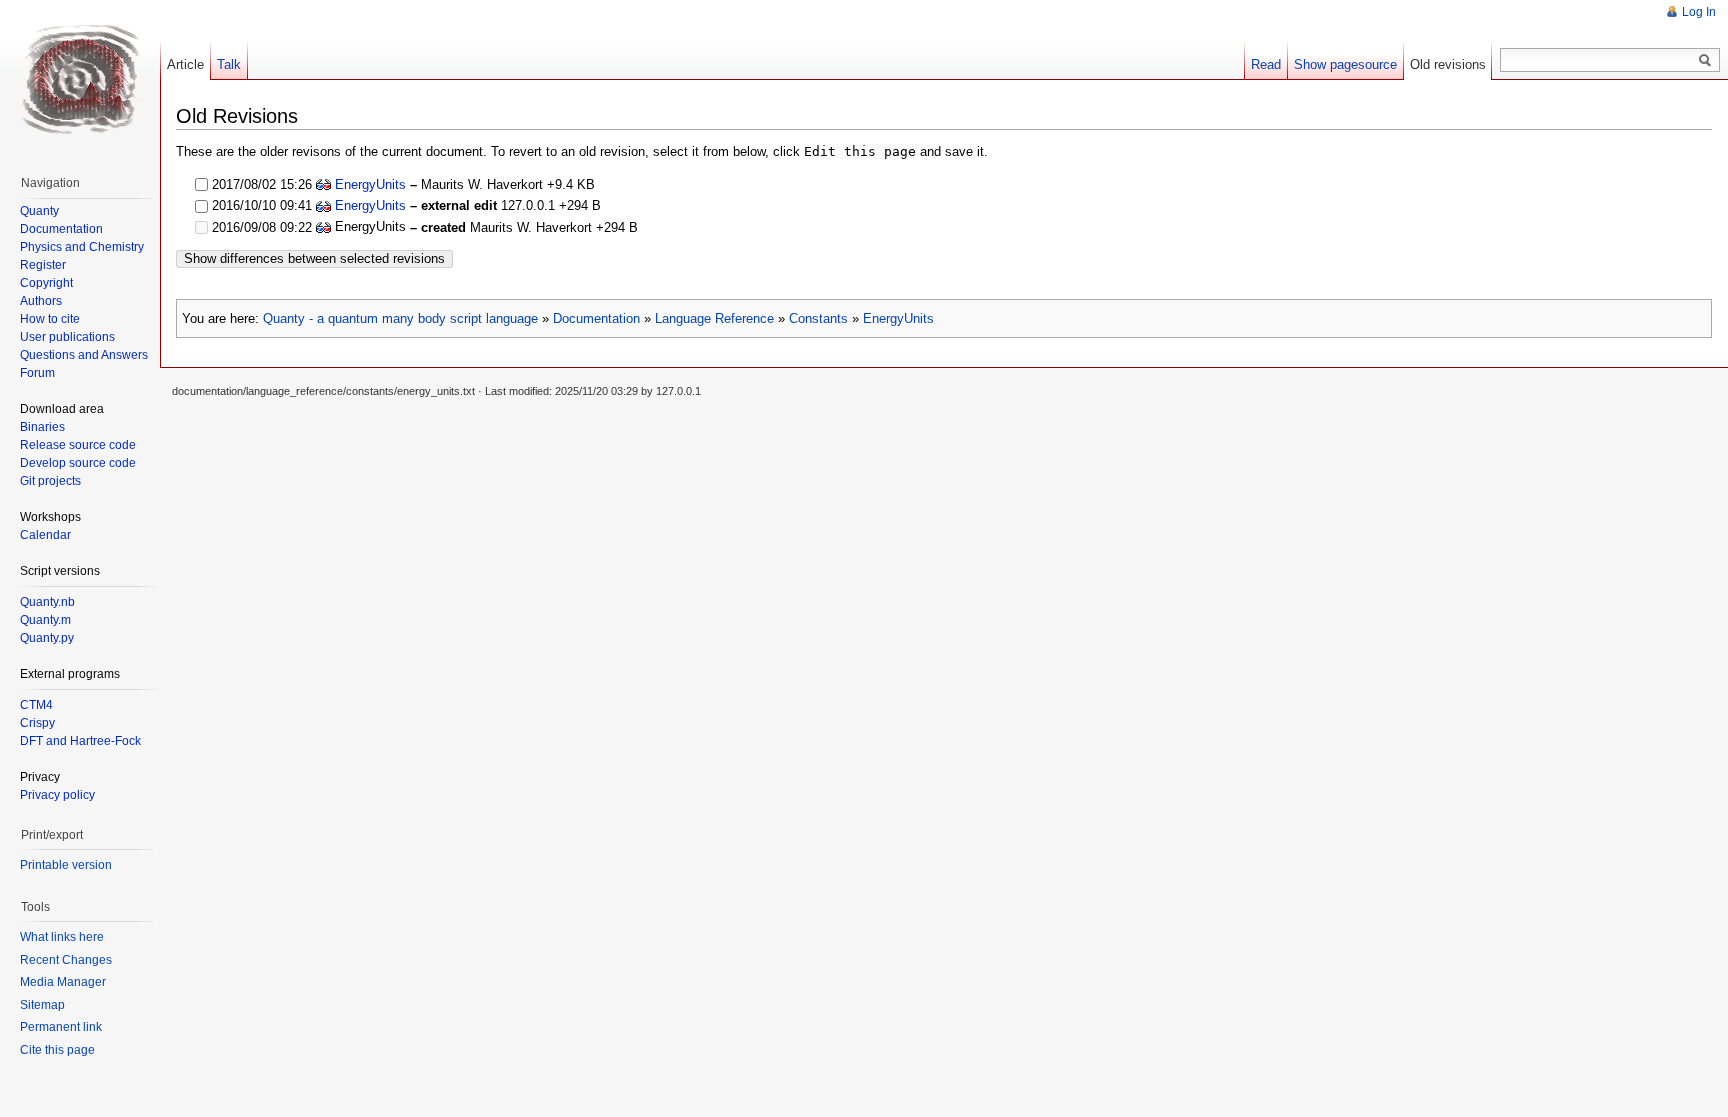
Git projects (50, 481)
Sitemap (42, 1005)
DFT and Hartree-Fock (80, 741)
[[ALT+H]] (80, 80)
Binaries (42, 427)
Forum (37, 373)
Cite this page (57, 1050)
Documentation (596, 318)
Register (43, 265)
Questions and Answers (84, 355)
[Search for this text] (1705, 61)
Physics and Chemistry (82, 247)
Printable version (66, 865)
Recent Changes (66, 960)
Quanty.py (47, 638)
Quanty (39, 211)
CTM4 (36, 705)
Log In (1699, 12)
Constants (818, 318)
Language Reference (714, 318)
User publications (67, 337)
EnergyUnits (370, 184)
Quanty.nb (47, 602)
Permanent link (61, 1027)
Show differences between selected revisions (314, 258)
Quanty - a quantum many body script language (400, 318)
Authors (41, 301)
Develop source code (78, 463)
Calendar (45, 535)
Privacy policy (57, 795)
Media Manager (63, 982)
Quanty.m (45, 620)
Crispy (37, 723)
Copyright (46, 283)
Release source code (78, 445)
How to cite (50, 319)
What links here (62, 937)
